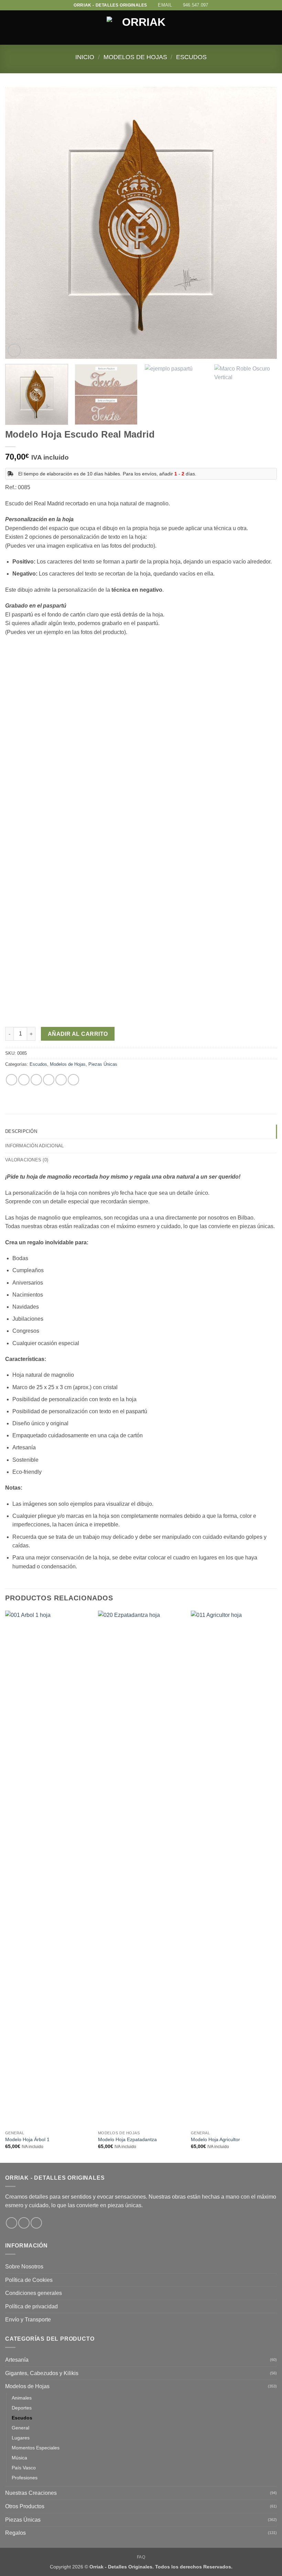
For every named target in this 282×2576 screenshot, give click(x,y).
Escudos (191, 57)
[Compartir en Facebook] (24, 1080)
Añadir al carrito (78, 1034)
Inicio (85, 57)
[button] (9, 28)
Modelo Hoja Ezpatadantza (127, 2139)
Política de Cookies (29, 2280)
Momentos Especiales (36, 2448)
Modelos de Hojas (135, 57)
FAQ (141, 2557)
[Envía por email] (49, 1080)
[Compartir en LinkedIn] (73, 1080)
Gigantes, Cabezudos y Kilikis (42, 2373)
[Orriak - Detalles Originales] (141, 28)
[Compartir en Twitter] (36, 1080)
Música (19, 2458)
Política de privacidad (31, 2306)
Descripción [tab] (21, 1131)
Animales (22, 2398)
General (20, 2428)
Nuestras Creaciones (31, 2493)
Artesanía (17, 2360)
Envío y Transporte (28, 2320)
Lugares (21, 2438)
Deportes (22, 2408)
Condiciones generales (34, 2293)
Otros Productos (25, 2506)
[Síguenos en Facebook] (12, 2223)
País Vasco (24, 2468)
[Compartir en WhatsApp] (12, 1080)
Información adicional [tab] (34, 1146)
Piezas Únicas (103, 1064)
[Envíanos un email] (36, 2223)
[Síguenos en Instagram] (24, 2223)
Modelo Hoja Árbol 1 (27, 2139)
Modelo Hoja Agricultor (215, 2139)
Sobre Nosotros (24, 2267)
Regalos (15, 2533)
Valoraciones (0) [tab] (27, 1160)
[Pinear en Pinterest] (61, 1080)
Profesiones (25, 2478)
